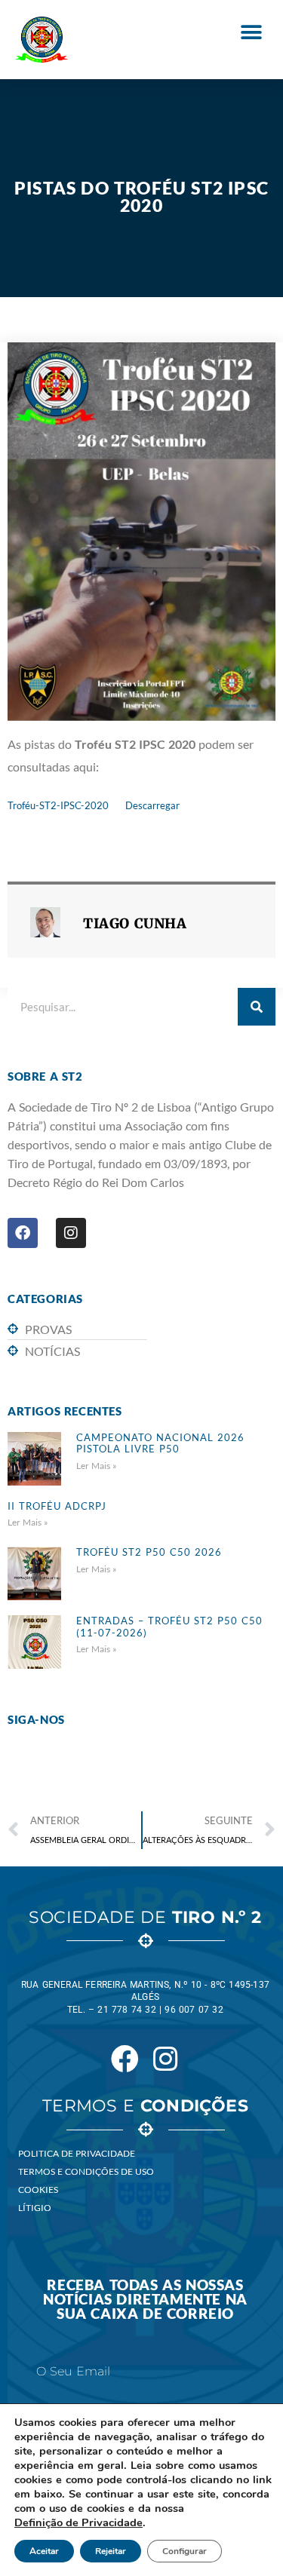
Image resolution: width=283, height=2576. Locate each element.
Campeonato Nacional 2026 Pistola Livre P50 (160, 1443)
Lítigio (35, 2208)
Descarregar (152, 805)
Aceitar (44, 2551)
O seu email (73, 2372)
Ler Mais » (97, 1466)
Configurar (185, 2551)
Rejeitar (111, 2551)
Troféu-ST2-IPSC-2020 (58, 805)
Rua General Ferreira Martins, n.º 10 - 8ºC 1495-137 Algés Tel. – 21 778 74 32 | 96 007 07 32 (145, 1998)
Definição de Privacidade (78, 2522)
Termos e (145, 2106)
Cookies (38, 2190)
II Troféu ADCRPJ (57, 1506)
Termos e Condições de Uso (86, 2171)
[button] (251, 32)
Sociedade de (145, 1917)
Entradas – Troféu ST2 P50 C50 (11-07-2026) (169, 1627)
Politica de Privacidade (77, 2153)
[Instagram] (71, 1233)
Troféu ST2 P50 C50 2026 (149, 1552)
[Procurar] (257, 1007)
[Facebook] (23, 1233)
